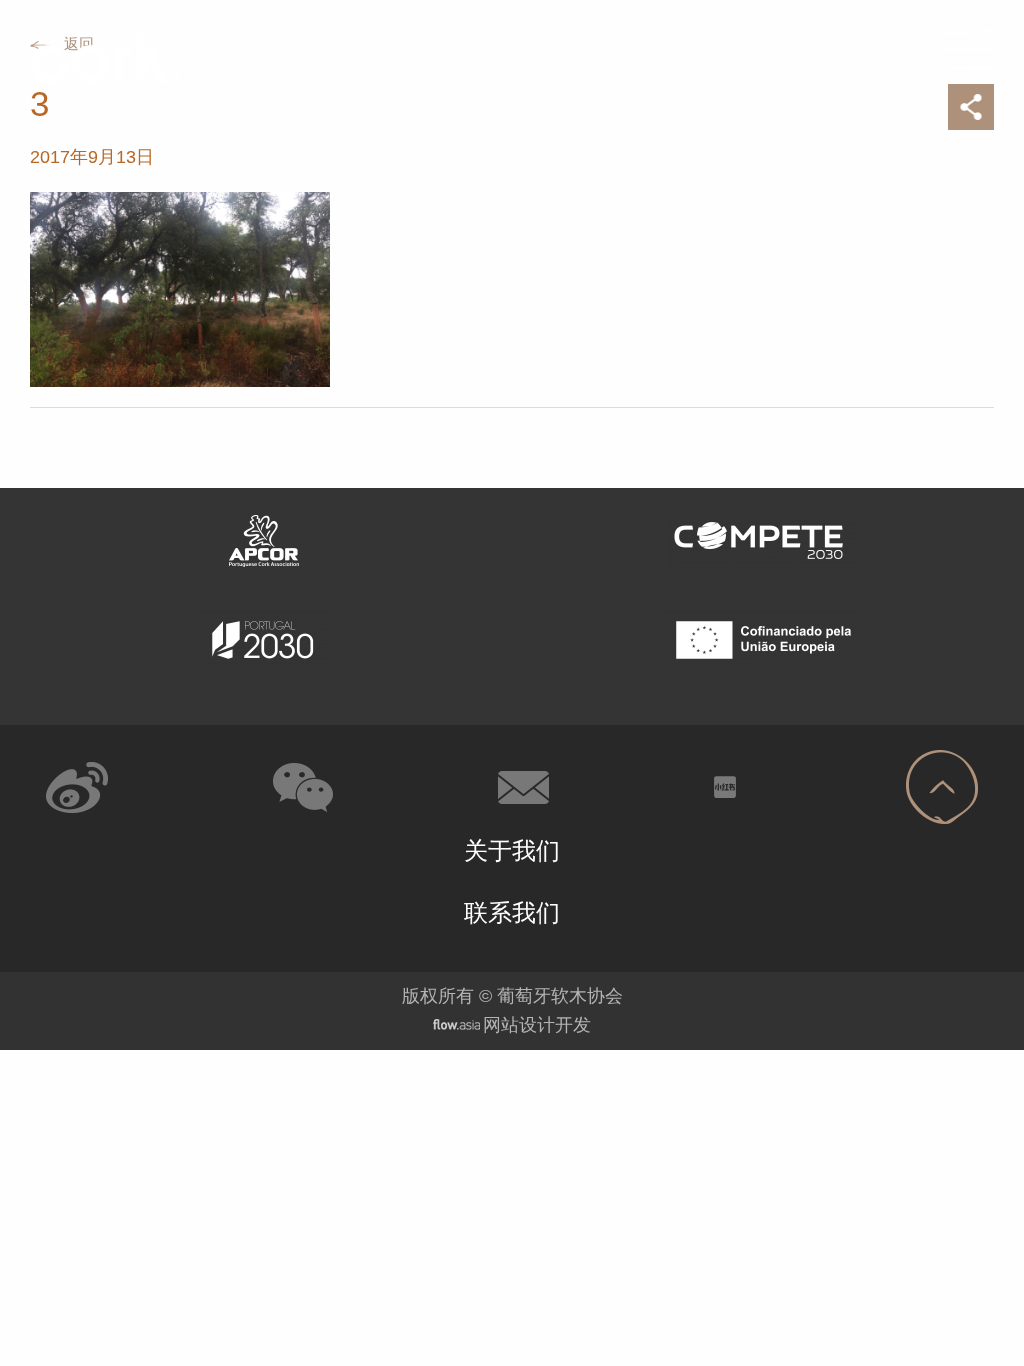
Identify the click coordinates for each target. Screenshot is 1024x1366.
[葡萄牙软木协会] (98, 56)
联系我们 (512, 912)
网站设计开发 (537, 1025)
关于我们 (512, 850)
